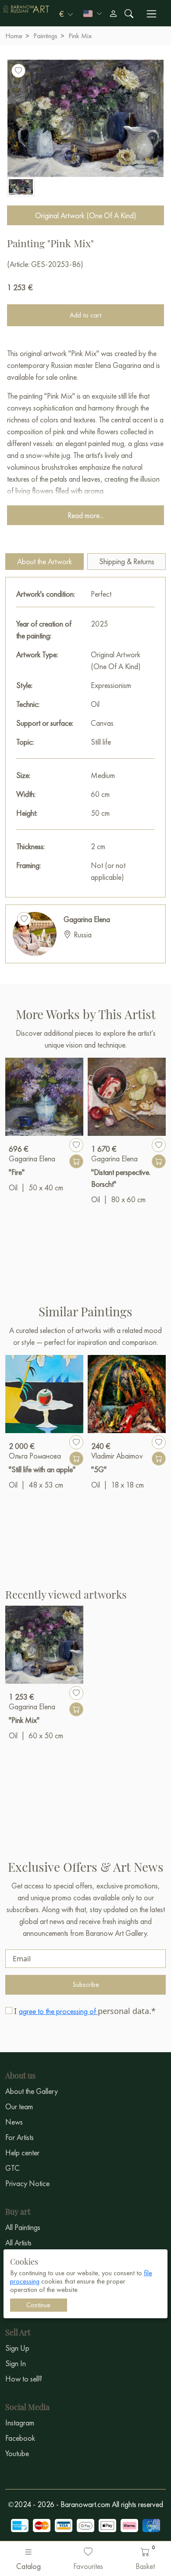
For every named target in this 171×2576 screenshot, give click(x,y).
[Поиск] (129, 14)
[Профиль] (113, 14)
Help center (22, 2153)
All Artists (18, 2243)
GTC (12, 2168)
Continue (38, 2305)
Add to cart (85, 315)
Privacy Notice (27, 2183)
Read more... (85, 515)
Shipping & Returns (127, 561)
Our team (19, 2106)
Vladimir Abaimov (117, 1456)
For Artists (20, 2137)
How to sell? (24, 2379)
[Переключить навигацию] (151, 14)
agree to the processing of (58, 2011)
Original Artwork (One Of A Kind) (86, 215)
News (14, 2122)
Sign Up (17, 2348)
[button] (66, 14)
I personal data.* (85, 2011)
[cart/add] (76, 1161)
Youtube (17, 2453)
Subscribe (86, 1984)
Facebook (20, 2438)
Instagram (20, 2423)
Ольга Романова (35, 1456)
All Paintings (23, 2227)
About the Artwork (45, 561)
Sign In (16, 2363)
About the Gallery (32, 2091)
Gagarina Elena (87, 919)
